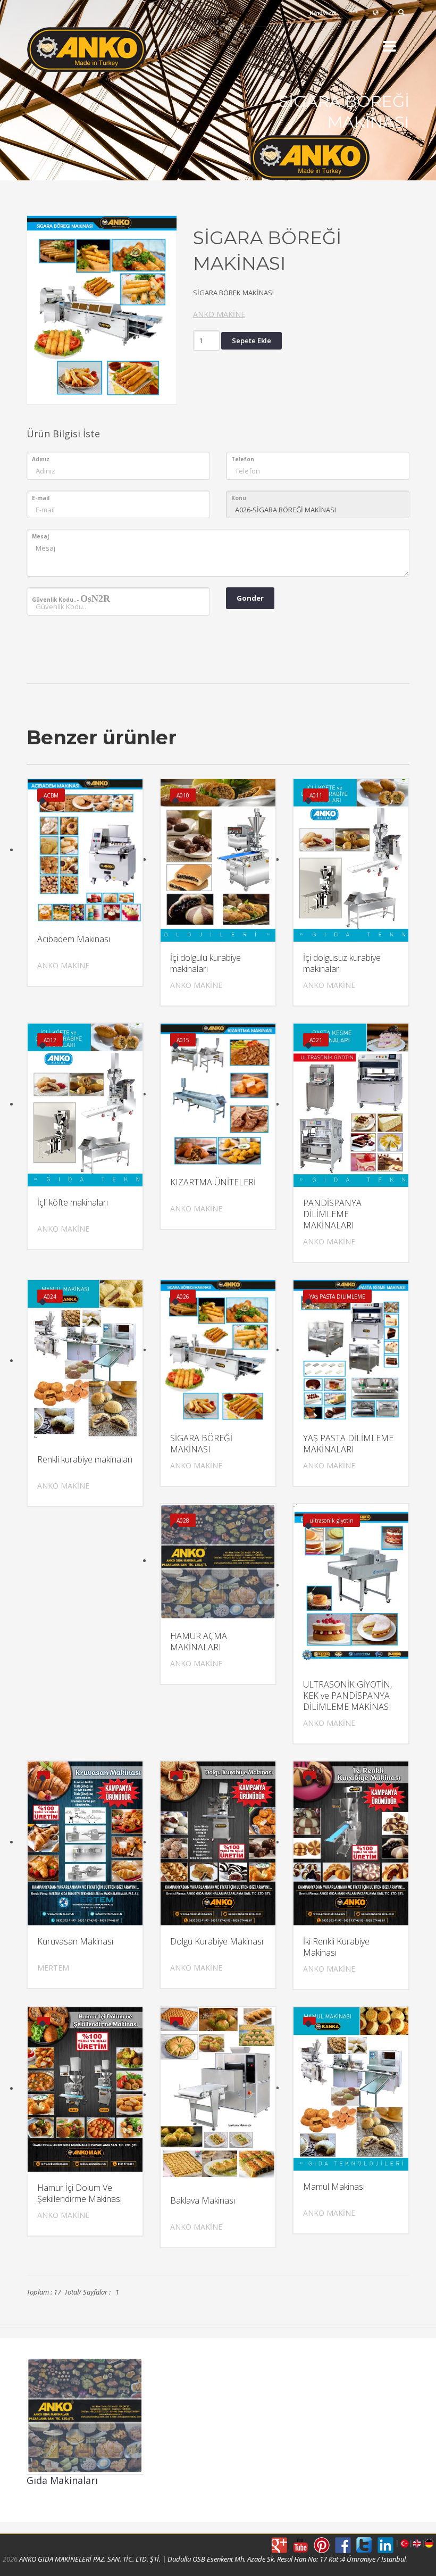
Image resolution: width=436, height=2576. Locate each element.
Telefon (243, 459)
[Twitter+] (364, 2545)
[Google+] (279, 2545)
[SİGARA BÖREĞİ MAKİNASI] (102, 307)
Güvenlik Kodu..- (71, 599)
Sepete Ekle (251, 340)
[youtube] (300, 2545)
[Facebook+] (343, 2545)
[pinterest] (322, 2545)
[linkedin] (385, 2545)
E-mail (41, 498)
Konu (239, 498)
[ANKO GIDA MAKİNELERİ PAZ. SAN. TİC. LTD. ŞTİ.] (106, 50)
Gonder (250, 598)
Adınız (41, 459)
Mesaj (40, 536)
